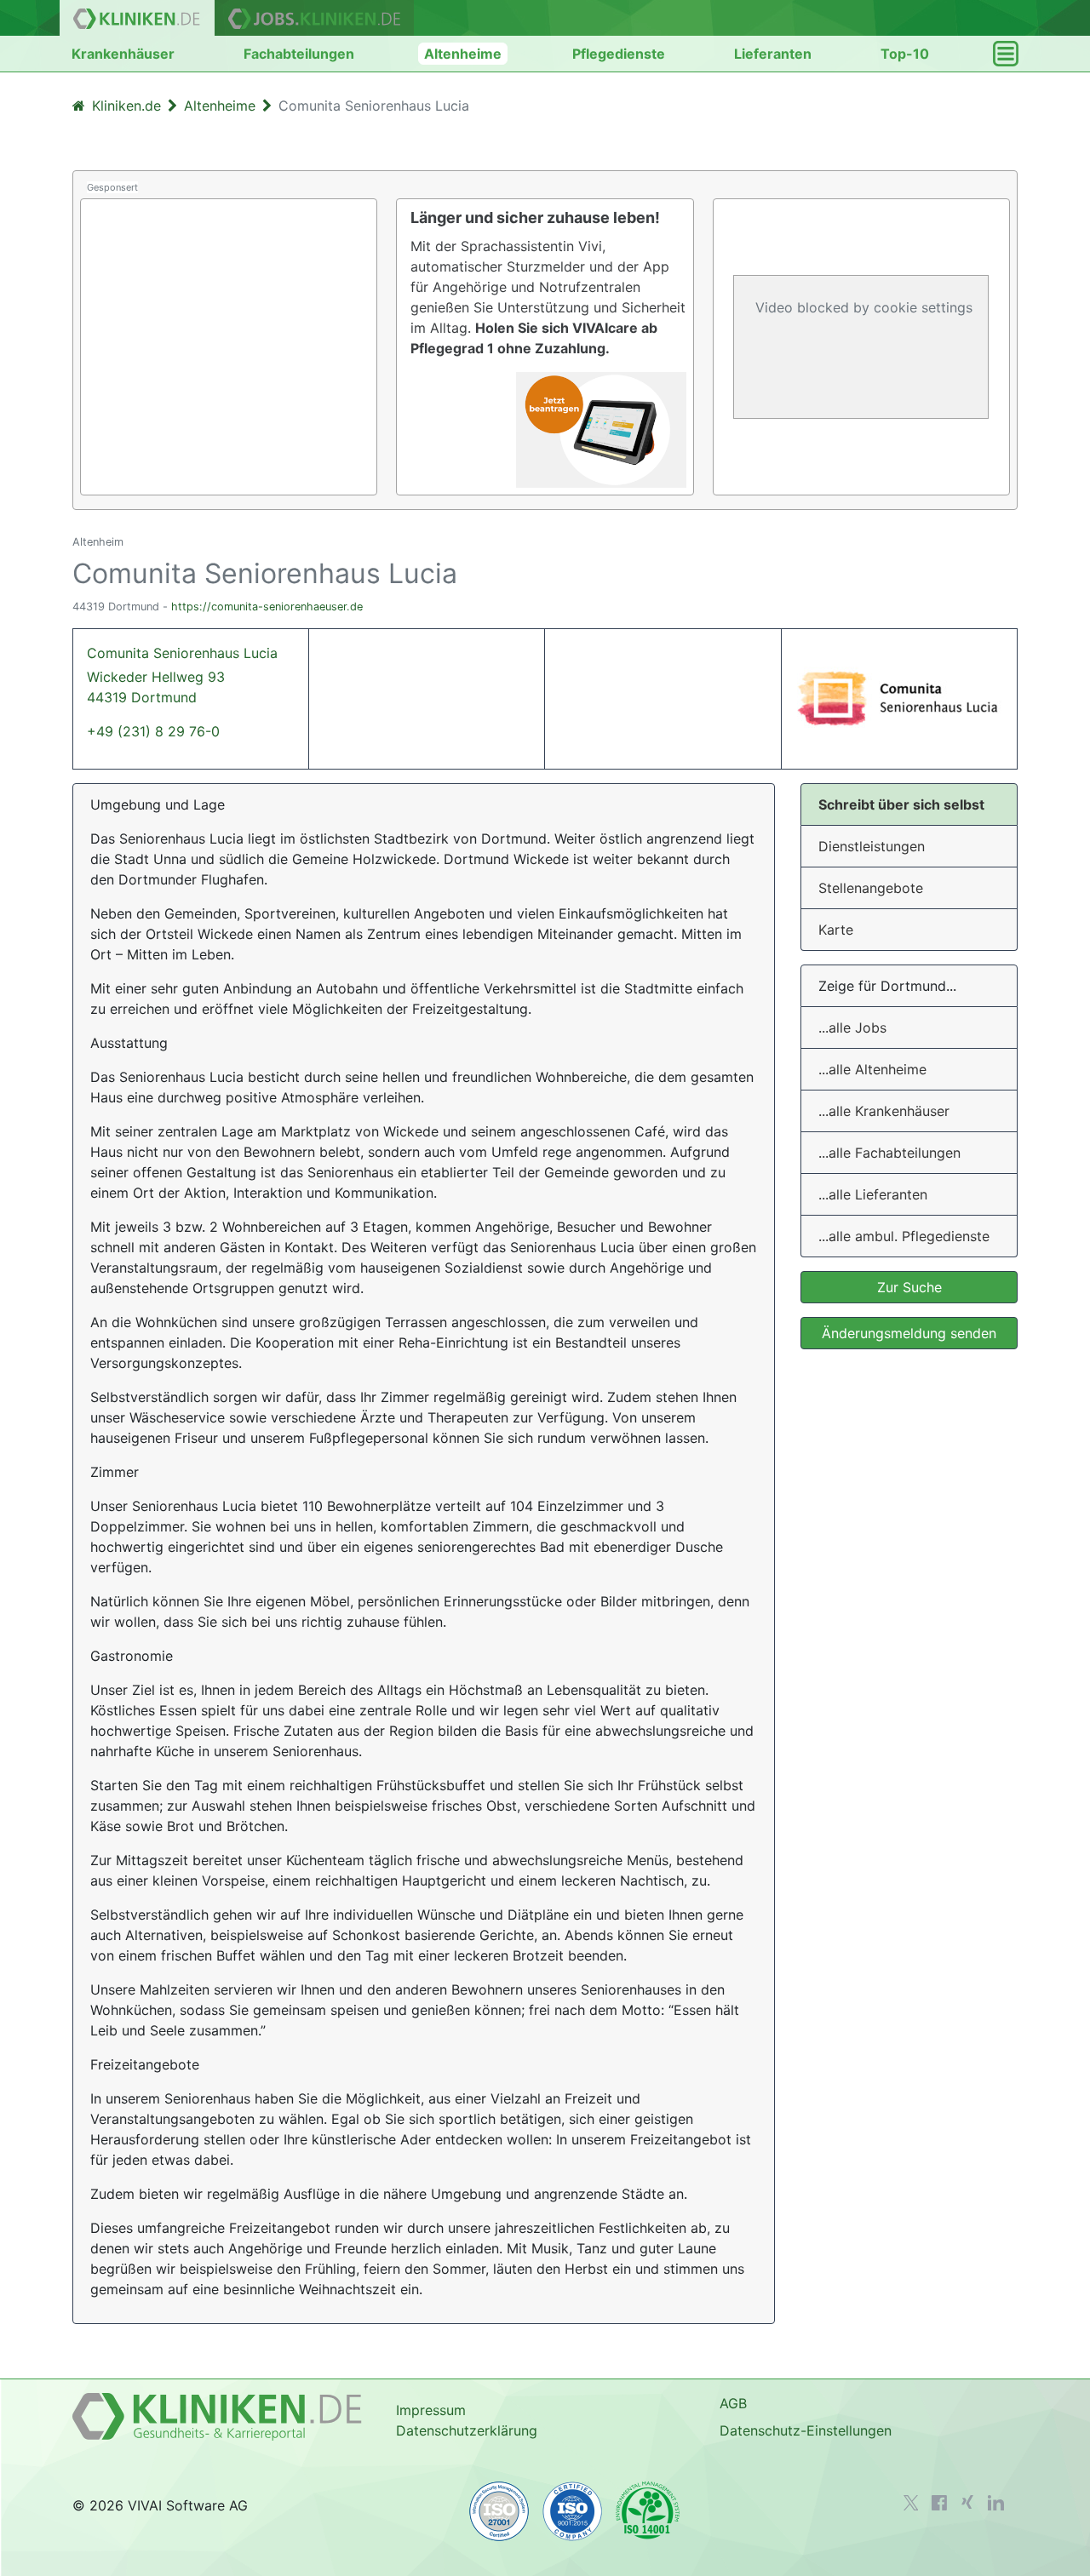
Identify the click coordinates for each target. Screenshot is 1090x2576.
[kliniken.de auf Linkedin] (996, 2503)
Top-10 (905, 54)
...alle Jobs (852, 1028)
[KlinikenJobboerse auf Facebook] (939, 2503)
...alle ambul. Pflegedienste (904, 1236)
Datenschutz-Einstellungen (806, 2430)
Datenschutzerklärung (467, 2430)
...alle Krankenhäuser (884, 1111)
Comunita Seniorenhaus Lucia (182, 675)
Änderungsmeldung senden (909, 1333)
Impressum (431, 2410)
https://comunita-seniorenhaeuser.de (267, 607)
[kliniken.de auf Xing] (967, 2502)
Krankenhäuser (123, 54)
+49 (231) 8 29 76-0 (153, 731)
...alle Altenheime (872, 1069)
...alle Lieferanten (873, 1194)
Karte (836, 930)
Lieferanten (773, 54)
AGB (733, 2403)
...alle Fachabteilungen (889, 1153)
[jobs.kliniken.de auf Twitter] (911, 2503)
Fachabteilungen (299, 54)
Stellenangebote (871, 888)
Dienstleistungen (872, 846)
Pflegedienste (619, 54)
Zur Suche (909, 1287)
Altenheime (463, 54)
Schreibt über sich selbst (901, 804)
